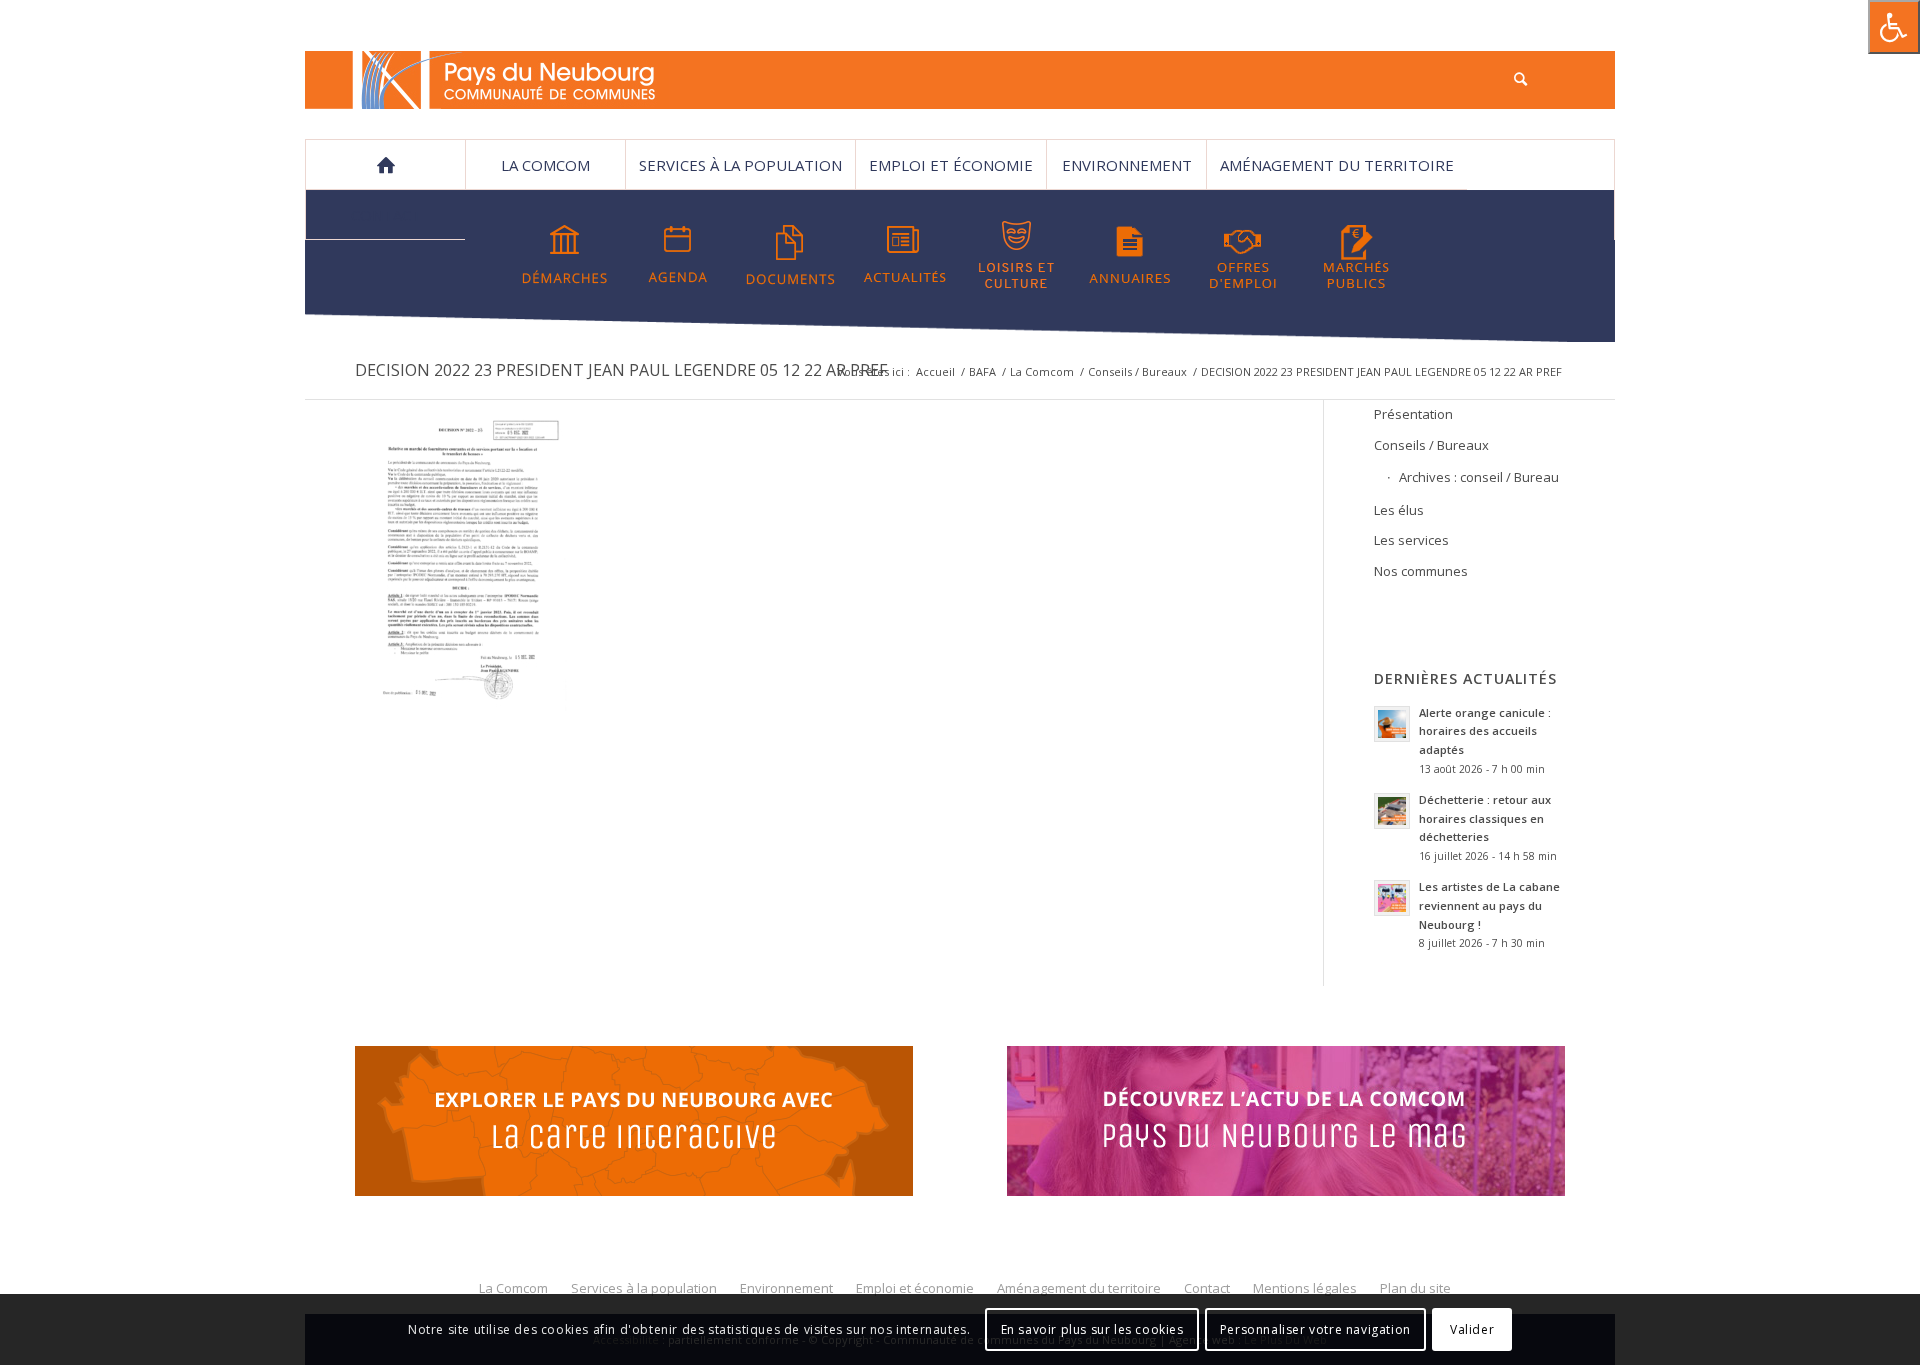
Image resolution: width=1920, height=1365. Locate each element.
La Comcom (1042, 371)
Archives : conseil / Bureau (1479, 477)
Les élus (1399, 510)
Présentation (1413, 414)
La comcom (545, 165)
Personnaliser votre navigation (1315, 1329)
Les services (1411, 540)
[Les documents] (791, 255)
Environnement (1127, 165)
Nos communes (1421, 571)
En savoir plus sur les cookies (1092, 1329)
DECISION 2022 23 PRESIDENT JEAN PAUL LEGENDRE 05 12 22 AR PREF (621, 370)
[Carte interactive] (634, 1124)
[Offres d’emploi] (1243, 255)
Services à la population (740, 165)
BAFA (982, 371)
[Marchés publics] (1356, 255)
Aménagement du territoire (1337, 165)
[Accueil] (385, 165)
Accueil (935, 371)
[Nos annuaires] (1130, 255)
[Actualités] (904, 255)
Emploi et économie (951, 165)
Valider (1472, 1329)
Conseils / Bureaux (1137, 371)
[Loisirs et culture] (1017, 255)
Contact (386, 215)
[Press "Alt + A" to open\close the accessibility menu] (1894, 27)
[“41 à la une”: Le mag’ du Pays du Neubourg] (1311, 1124)
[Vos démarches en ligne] (565, 255)
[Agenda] (678, 255)
